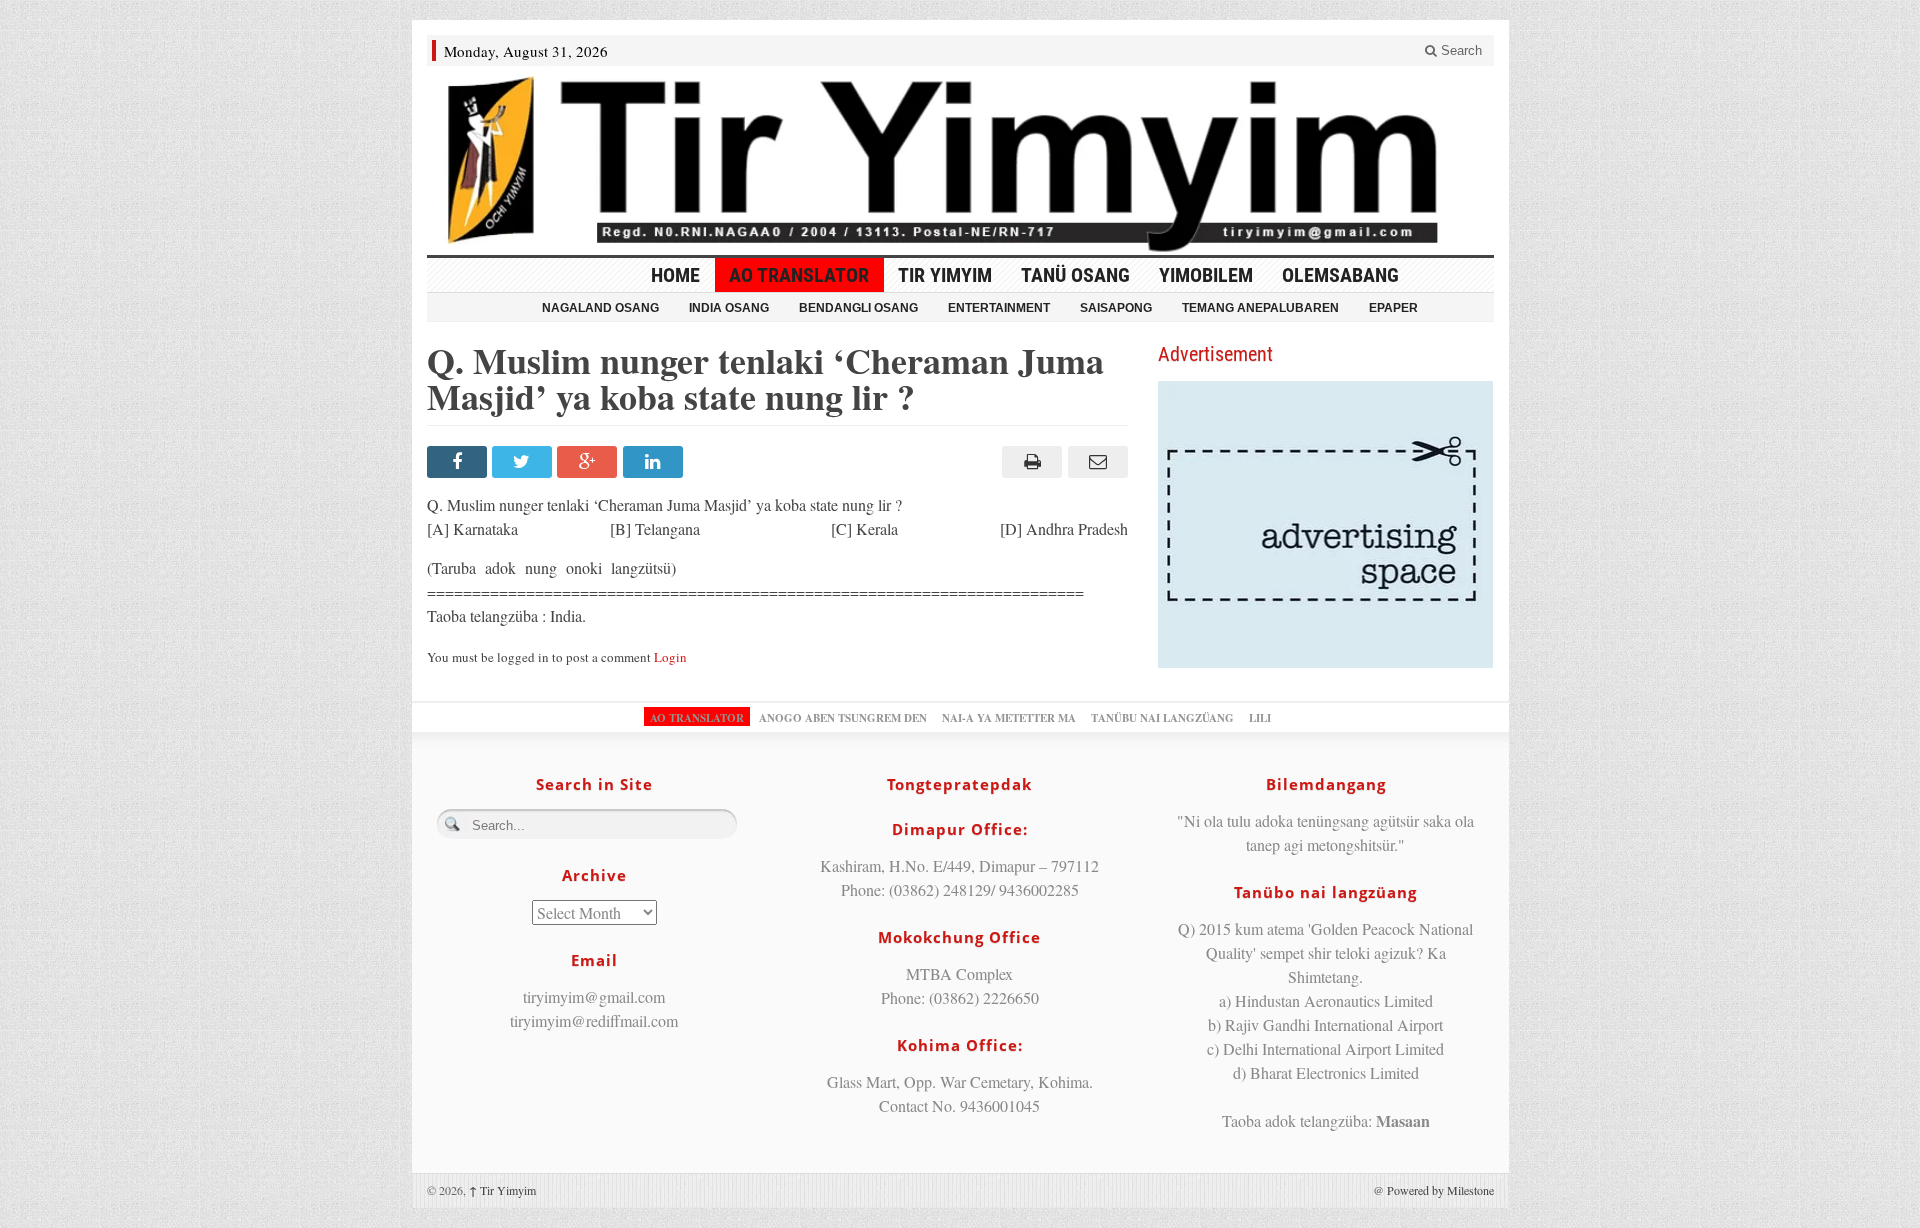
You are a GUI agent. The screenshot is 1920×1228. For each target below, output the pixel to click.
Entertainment (999, 308)
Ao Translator (799, 275)
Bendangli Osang (858, 308)
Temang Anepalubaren (1260, 308)
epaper (1393, 308)
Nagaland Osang (600, 308)
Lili (1260, 718)
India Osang (729, 308)
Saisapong (1116, 308)
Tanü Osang (1075, 275)
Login (670, 657)
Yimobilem (1206, 275)
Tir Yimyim (945, 275)
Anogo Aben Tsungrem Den (843, 718)
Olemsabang (1340, 275)
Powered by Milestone (1440, 1190)
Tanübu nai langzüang (1162, 718)
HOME (675, 275)
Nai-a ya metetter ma (1009, 718)
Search (1459, 50)
